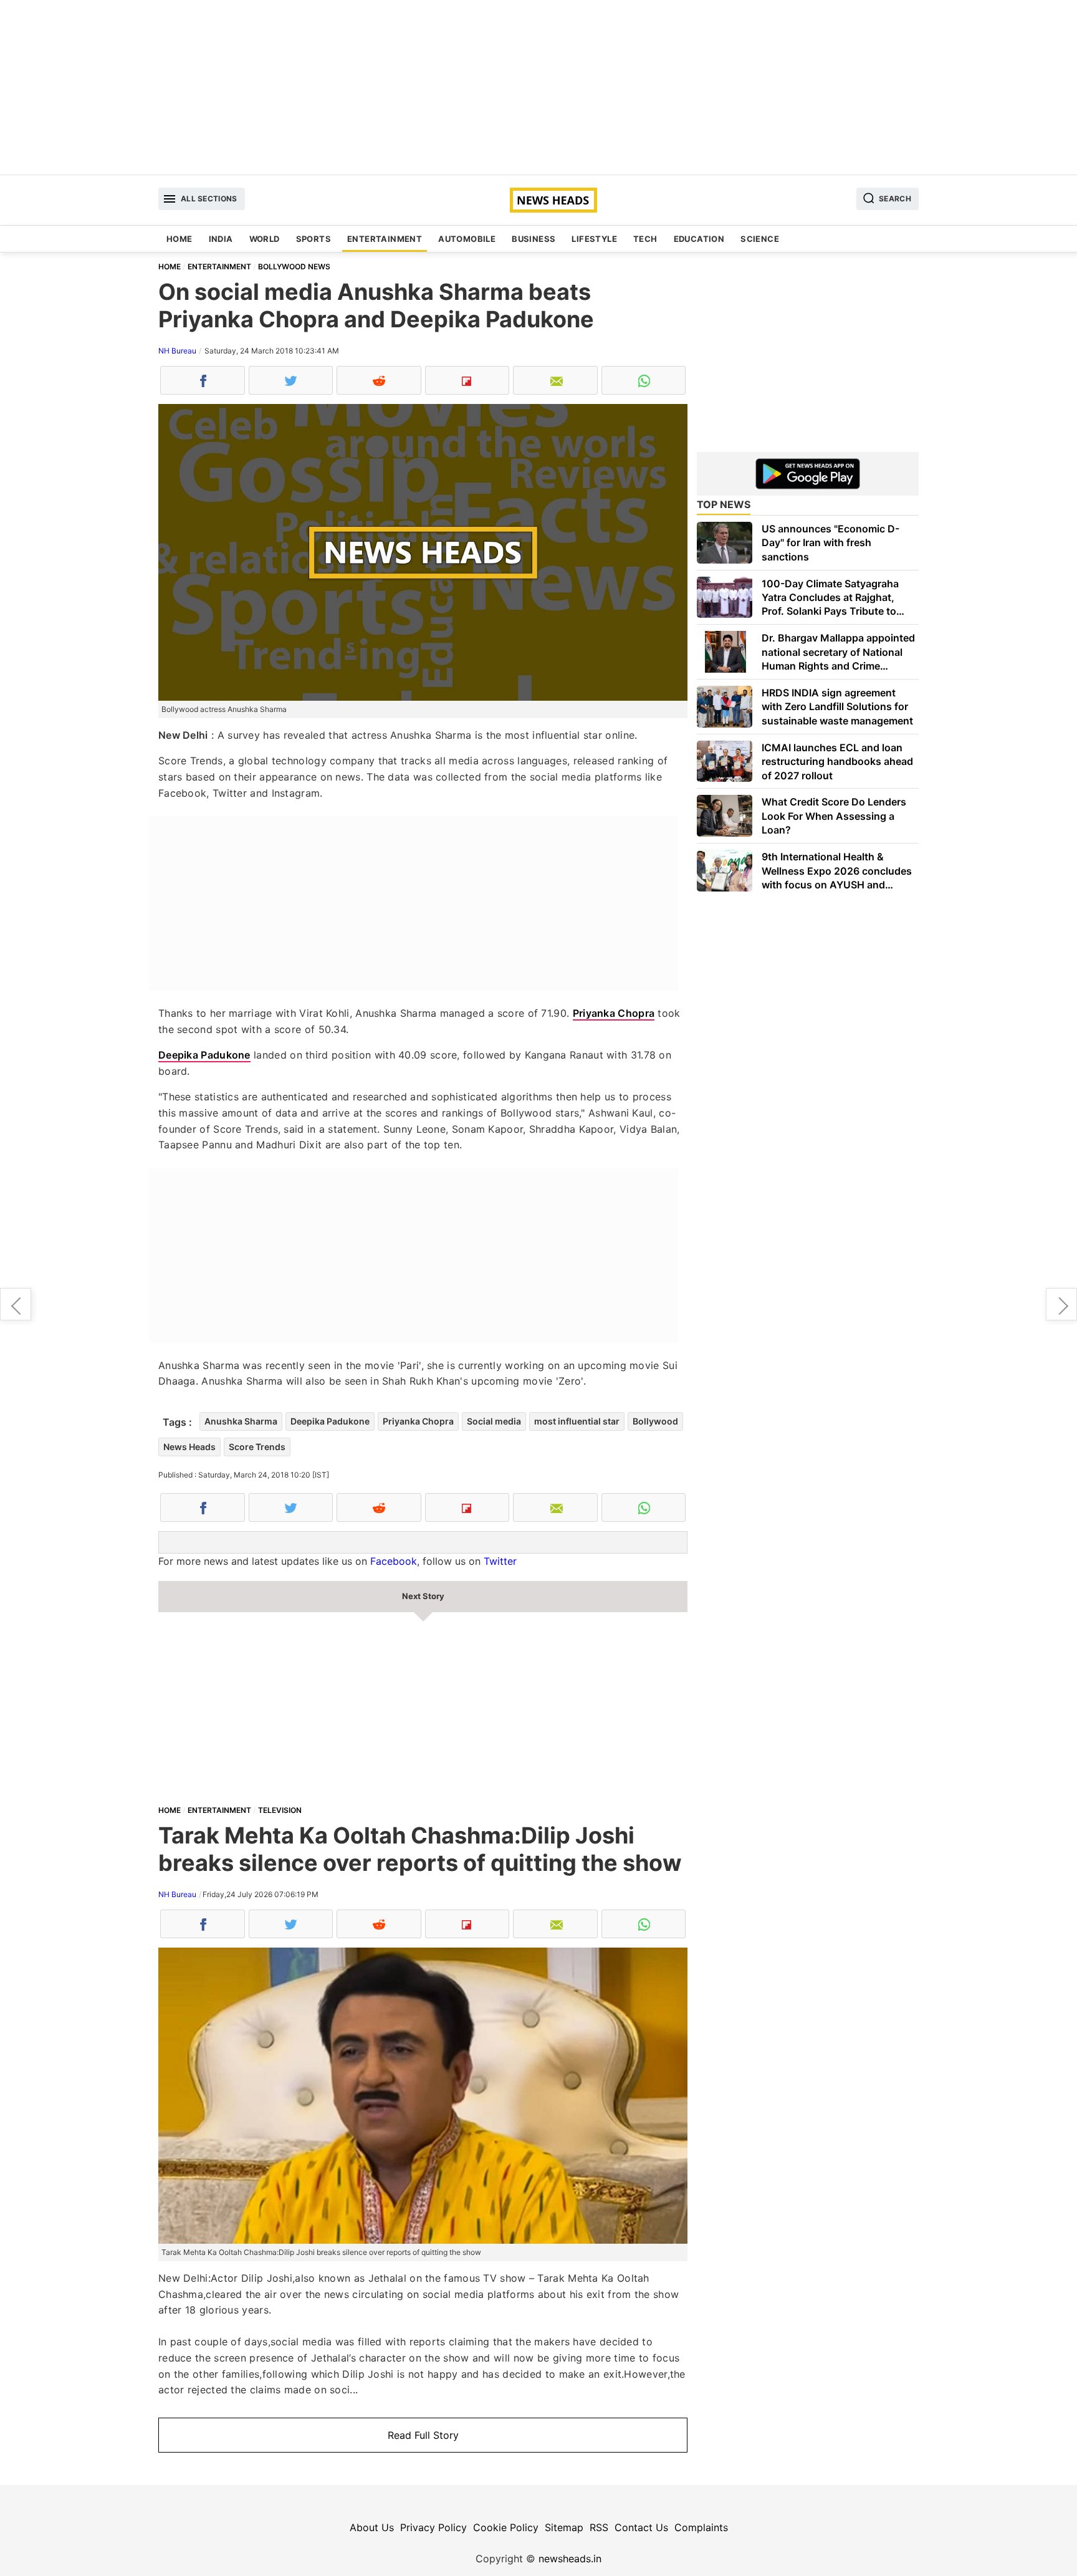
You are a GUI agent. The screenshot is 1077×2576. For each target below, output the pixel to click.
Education (699, 239)
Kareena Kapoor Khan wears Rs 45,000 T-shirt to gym (16, 1304)
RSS (599, 2527)
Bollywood (655, 1421)
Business (534, 239)
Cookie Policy (506, 2527)
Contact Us (641, 2527)
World (265, 239)
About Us (372, 2527)
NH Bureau (177, 351)
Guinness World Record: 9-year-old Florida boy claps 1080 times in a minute (1061, 1304)
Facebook (394, 1561)
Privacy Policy (433, 2527)
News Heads (189, 1447)
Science (760, 239)
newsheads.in (570, 2559)
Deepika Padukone (204, 1055)
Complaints (701, 2527)
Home (179, 239)
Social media (494, 1421)
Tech (645, 239)
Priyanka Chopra (614, 1013)
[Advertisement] (538, 87)
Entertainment (385, 239)
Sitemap (564, 2527)
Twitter (500, 1561)
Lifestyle (594, 239)
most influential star (577, 1421)
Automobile (467, 239)
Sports (314, 239)
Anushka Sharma (241, 1421)
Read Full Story (423, 2435)
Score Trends (257, 1447)
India (221, 239)
